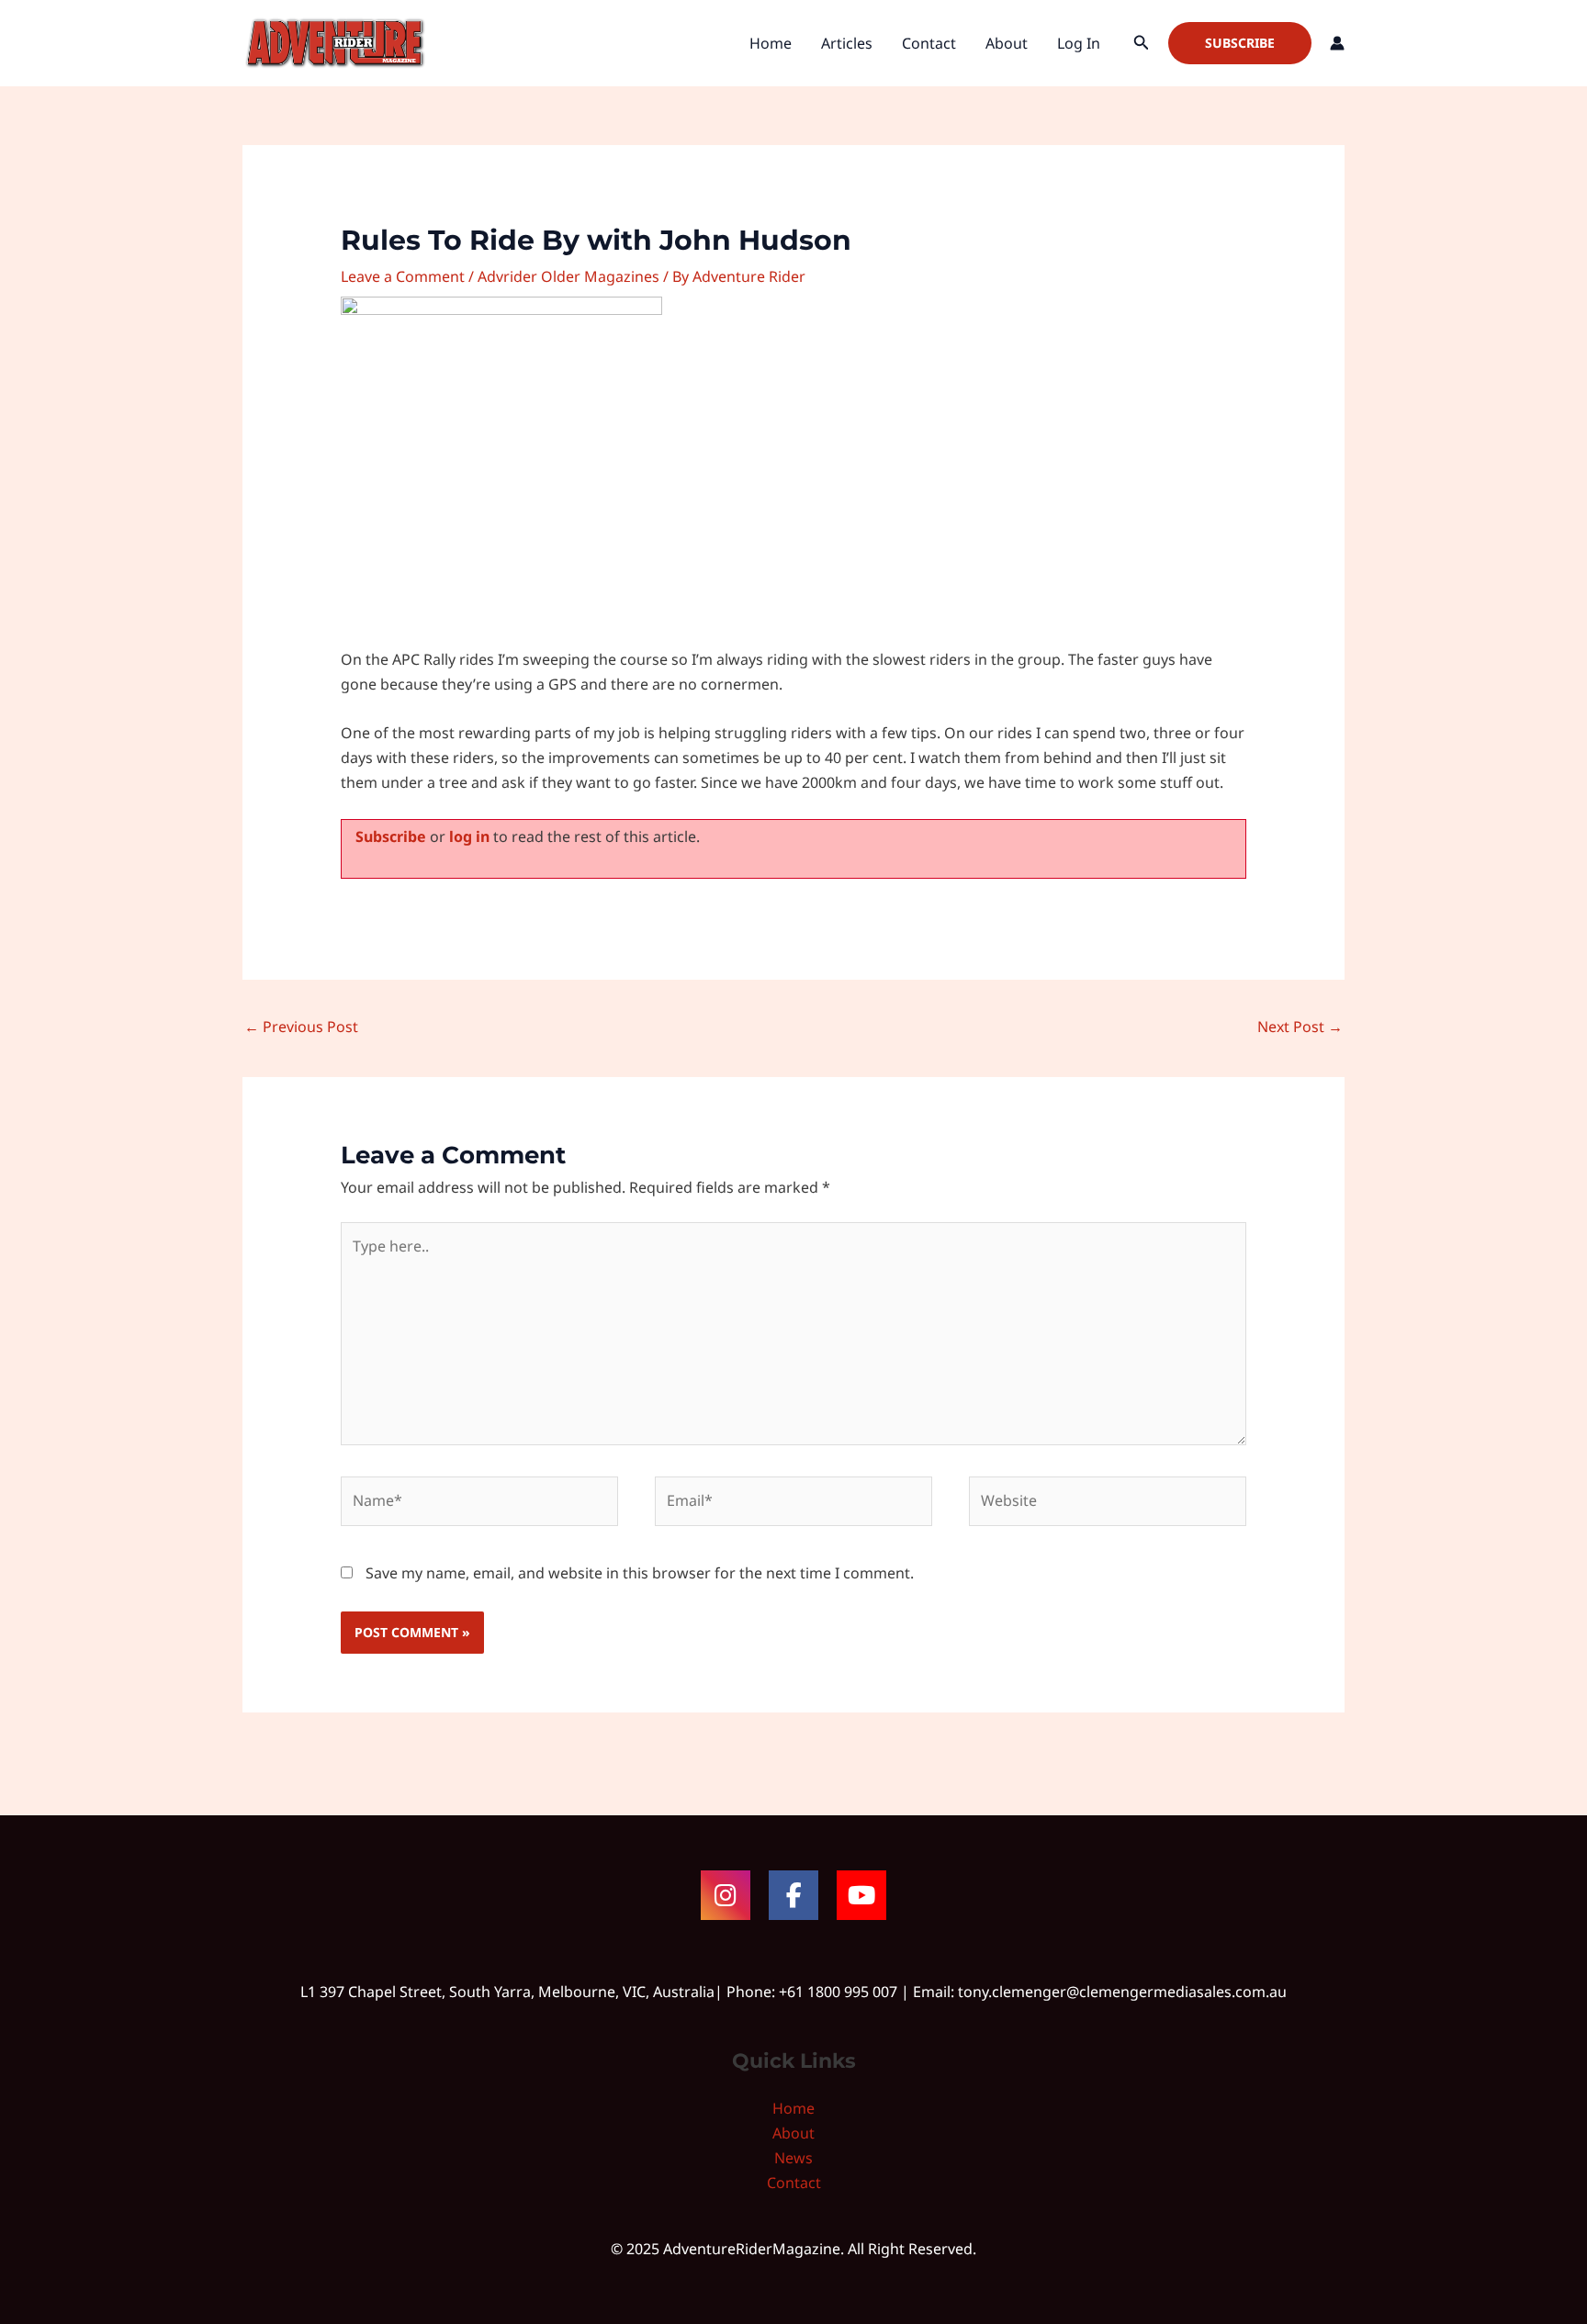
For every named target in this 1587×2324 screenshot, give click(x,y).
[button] (1142, 43)
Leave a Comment (403, 276)
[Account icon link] (1337, 43)
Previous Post (301, 1027)
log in (469, 836)
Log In (1079, 43)
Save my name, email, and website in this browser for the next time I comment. (640, 1573)
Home (771, 43)
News (793, 2158)
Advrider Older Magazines (568, 276)
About (1007, 43)
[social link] (726, 1895)
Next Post (1300, 1027)
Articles (847, 43)
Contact (929, 43)
